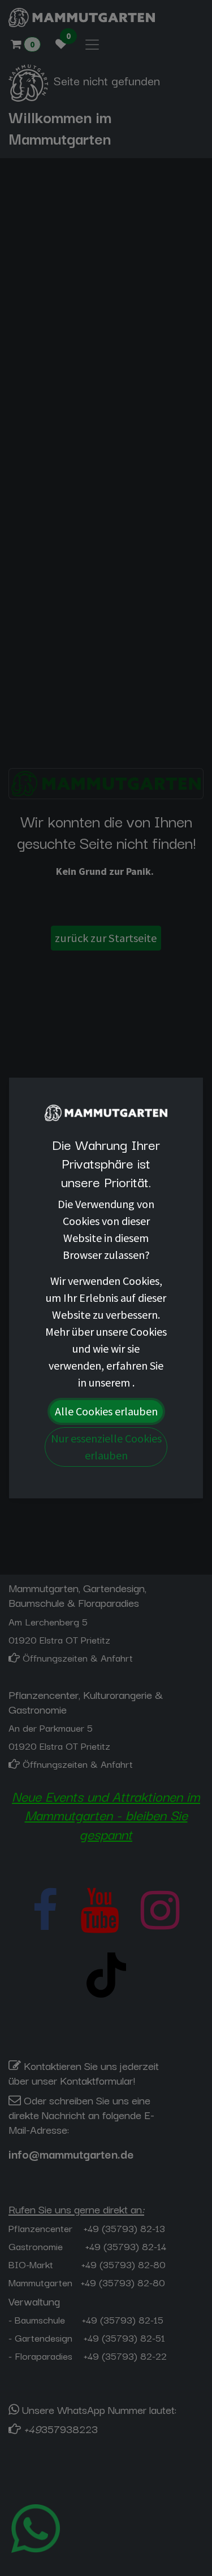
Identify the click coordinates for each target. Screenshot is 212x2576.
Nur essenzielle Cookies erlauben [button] (106, 1447)
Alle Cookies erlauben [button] (106, 1411)
